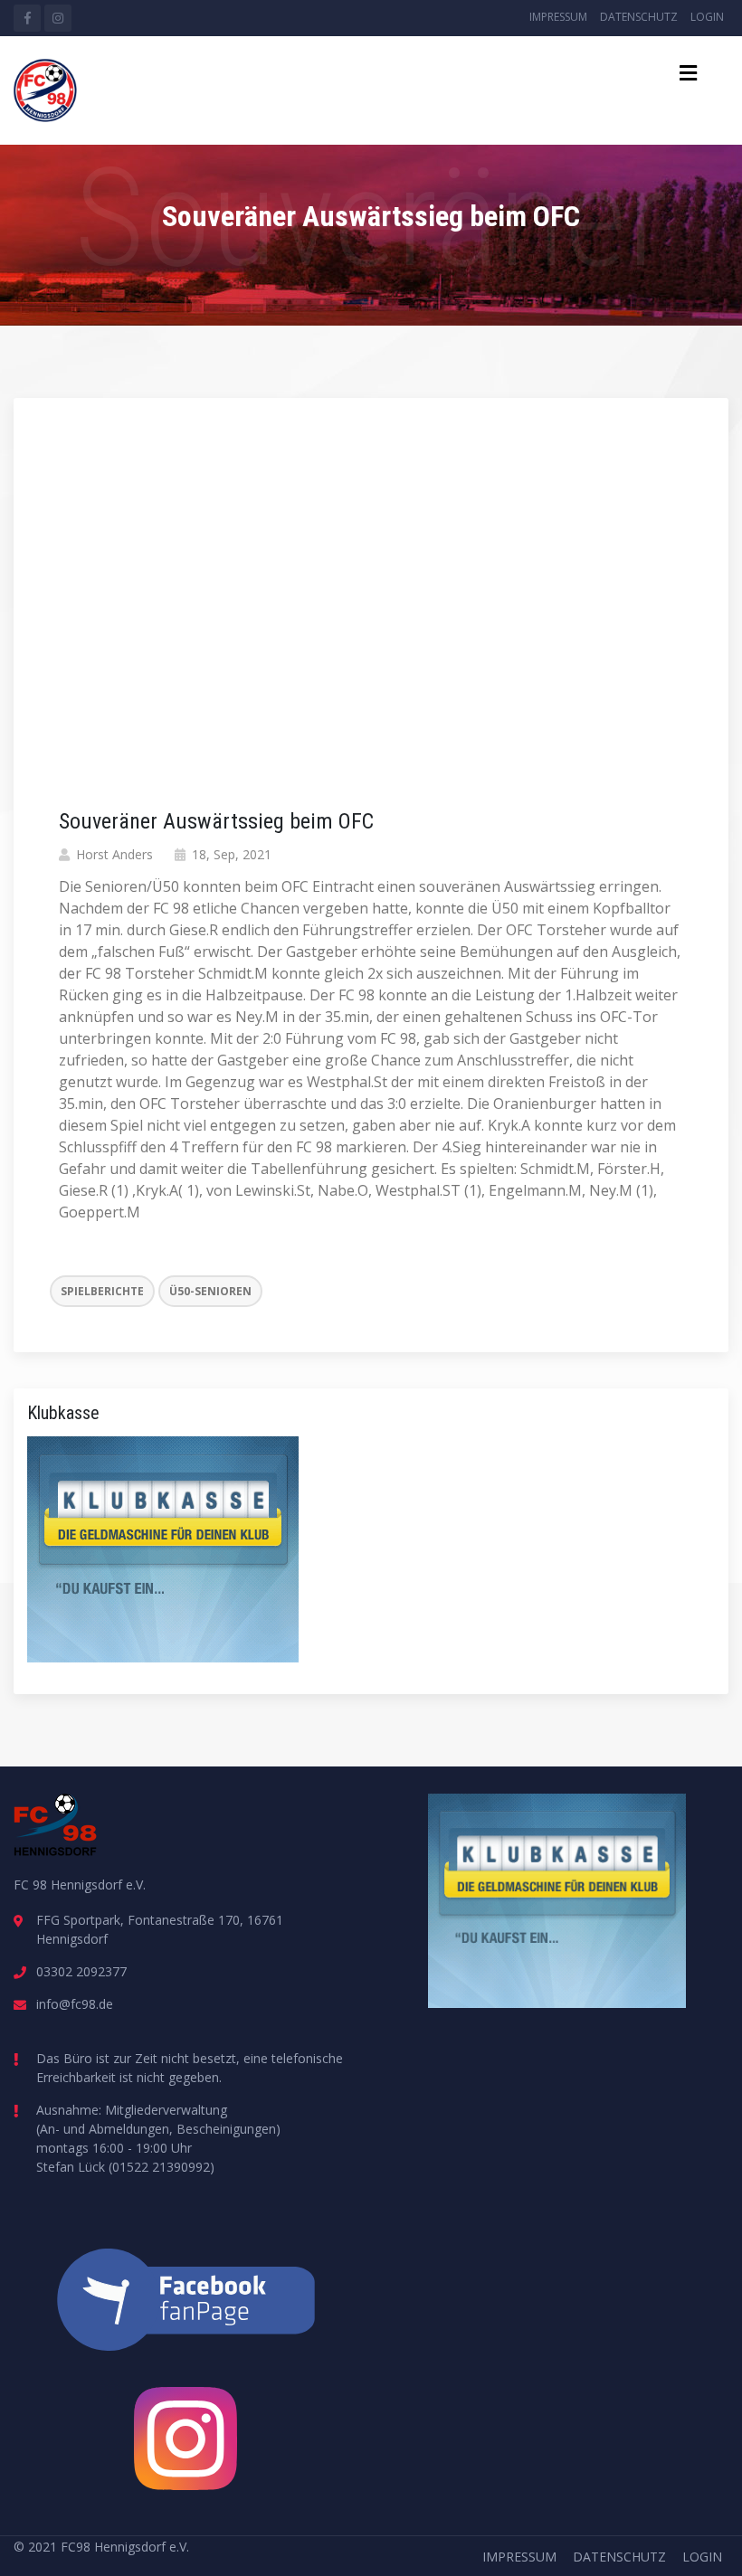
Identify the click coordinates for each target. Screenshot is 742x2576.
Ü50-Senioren (210, 1291)
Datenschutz (639, 17)
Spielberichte (102, 1291)
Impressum (558, 17)
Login (707, 17)
